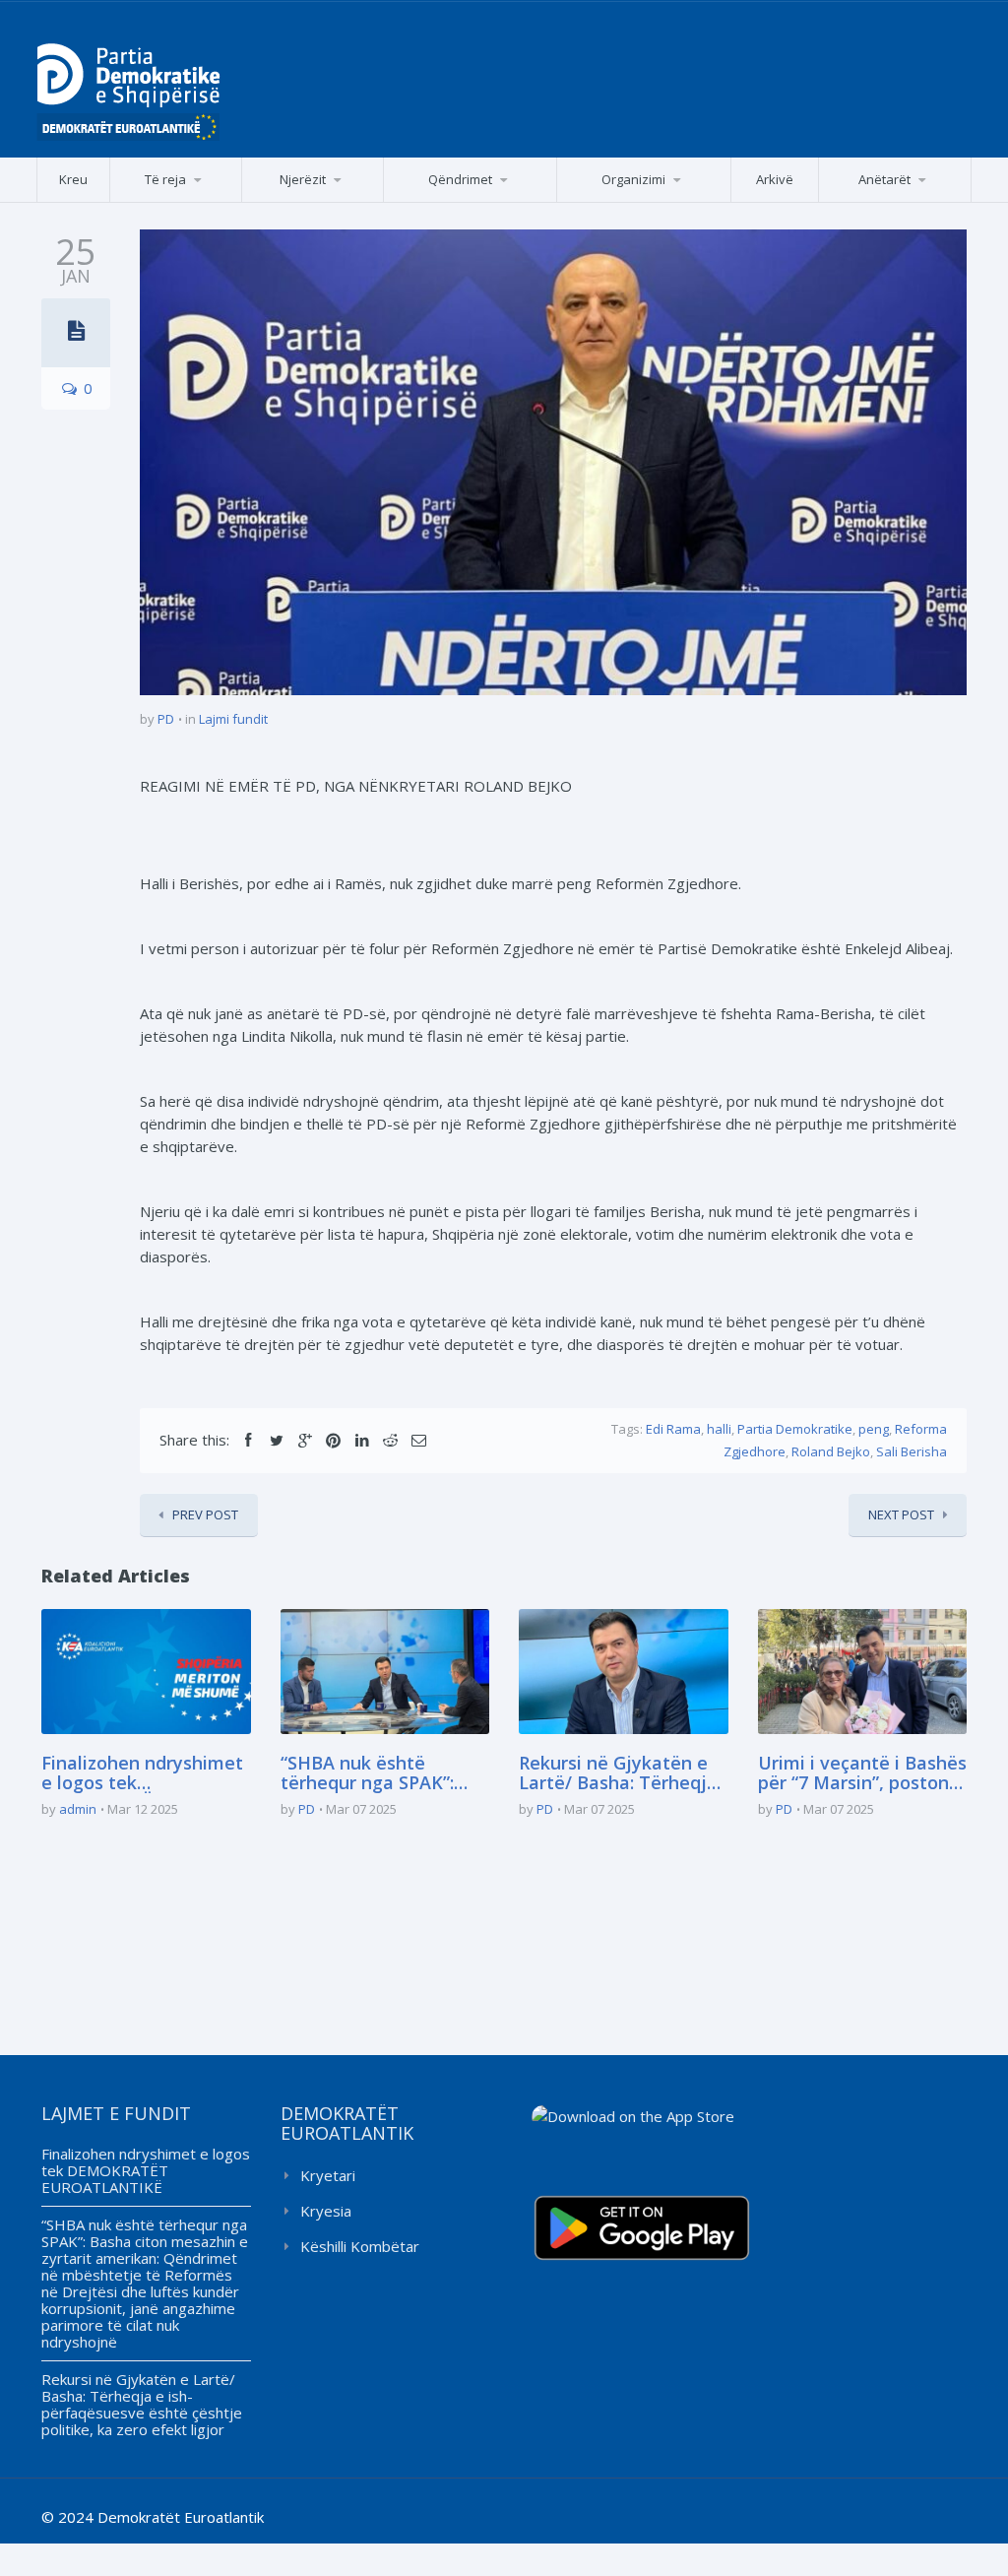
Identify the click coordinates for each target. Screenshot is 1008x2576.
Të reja (165, 179)
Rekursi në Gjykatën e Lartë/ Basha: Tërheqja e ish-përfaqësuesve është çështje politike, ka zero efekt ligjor (618, 1773)
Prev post (205, 1514)
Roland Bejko (831, 1451)
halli (719, 1429)
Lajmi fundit (233, 719)
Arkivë (775, 179)
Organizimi (633, 179)
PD (166, 719)
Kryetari (328, 2175)
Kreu (73, 179)
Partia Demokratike (795, 1429)
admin (78, 1809)
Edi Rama (673, 1429)
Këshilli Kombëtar (360, 2246)
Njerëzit (303, 179)
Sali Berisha (912, 1451)
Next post (901, 1514)
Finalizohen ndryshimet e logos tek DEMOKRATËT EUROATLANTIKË (142, 1773)
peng (874, 1429)
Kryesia (326, 2211)
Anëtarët (884, 179)
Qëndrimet (460, 179)
